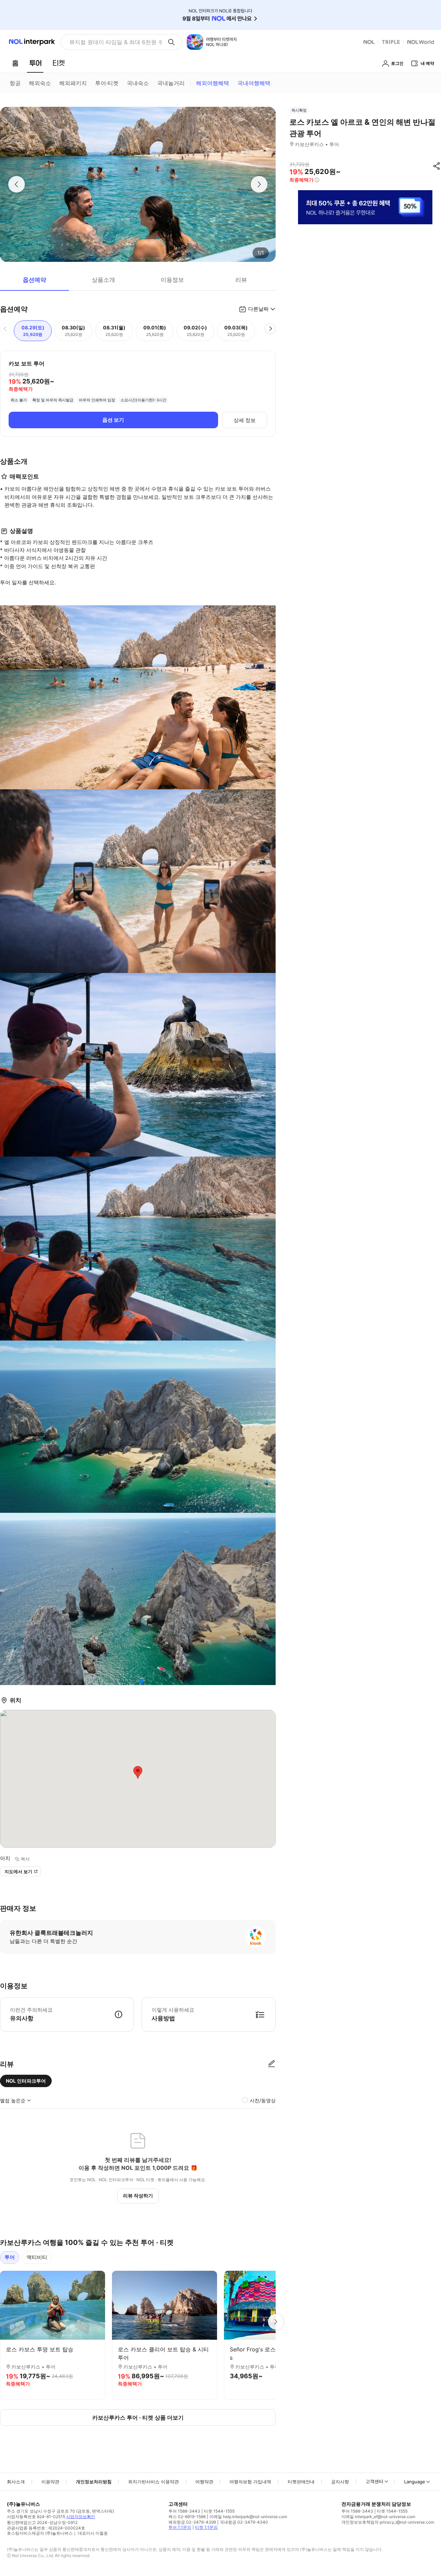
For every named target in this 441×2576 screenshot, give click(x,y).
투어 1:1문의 (180, 2527)
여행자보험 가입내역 (250, 2482)
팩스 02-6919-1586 (187, 2517)
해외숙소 (40, 83)
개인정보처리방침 (94, 2482)
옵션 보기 (113, 420)
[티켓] (59, 63)
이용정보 (172, 280)
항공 (15, 83)
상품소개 (103, 280)
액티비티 (37, 2257)
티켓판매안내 (301, 2482)
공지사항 (340, 2482)
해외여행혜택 (213, 83)
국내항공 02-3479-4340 (244, 2522)
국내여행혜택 (254, 83)
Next (276, 2322)
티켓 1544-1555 (219, 2511)
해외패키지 (73, 83)
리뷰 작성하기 (138, 2195)
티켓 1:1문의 (206, 2527)
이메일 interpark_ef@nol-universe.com (378, 2517)
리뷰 (241, 280)
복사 (25, 1859)
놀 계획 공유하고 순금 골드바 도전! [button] (113, 42)
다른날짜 (258, 309)
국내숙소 (138, 83)
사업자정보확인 (81, 2517)
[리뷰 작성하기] (271, 2064)
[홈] (15, 63)
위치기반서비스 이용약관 (153, 2482)
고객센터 (375, 2481)
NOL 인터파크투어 (26, 2081)
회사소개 (16, 2482)
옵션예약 (34, 280)
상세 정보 (245, 420)
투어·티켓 (107, 83)
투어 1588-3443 (184, 2511)
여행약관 (204, 2482)
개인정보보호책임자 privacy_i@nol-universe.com (388, 2522)
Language (415, 2482)
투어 (10, 2257)
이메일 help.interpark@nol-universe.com (248, 2517)
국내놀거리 (171, 83)
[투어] (35, 63)
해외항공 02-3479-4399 (192, 2522)
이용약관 (50, 2482)
